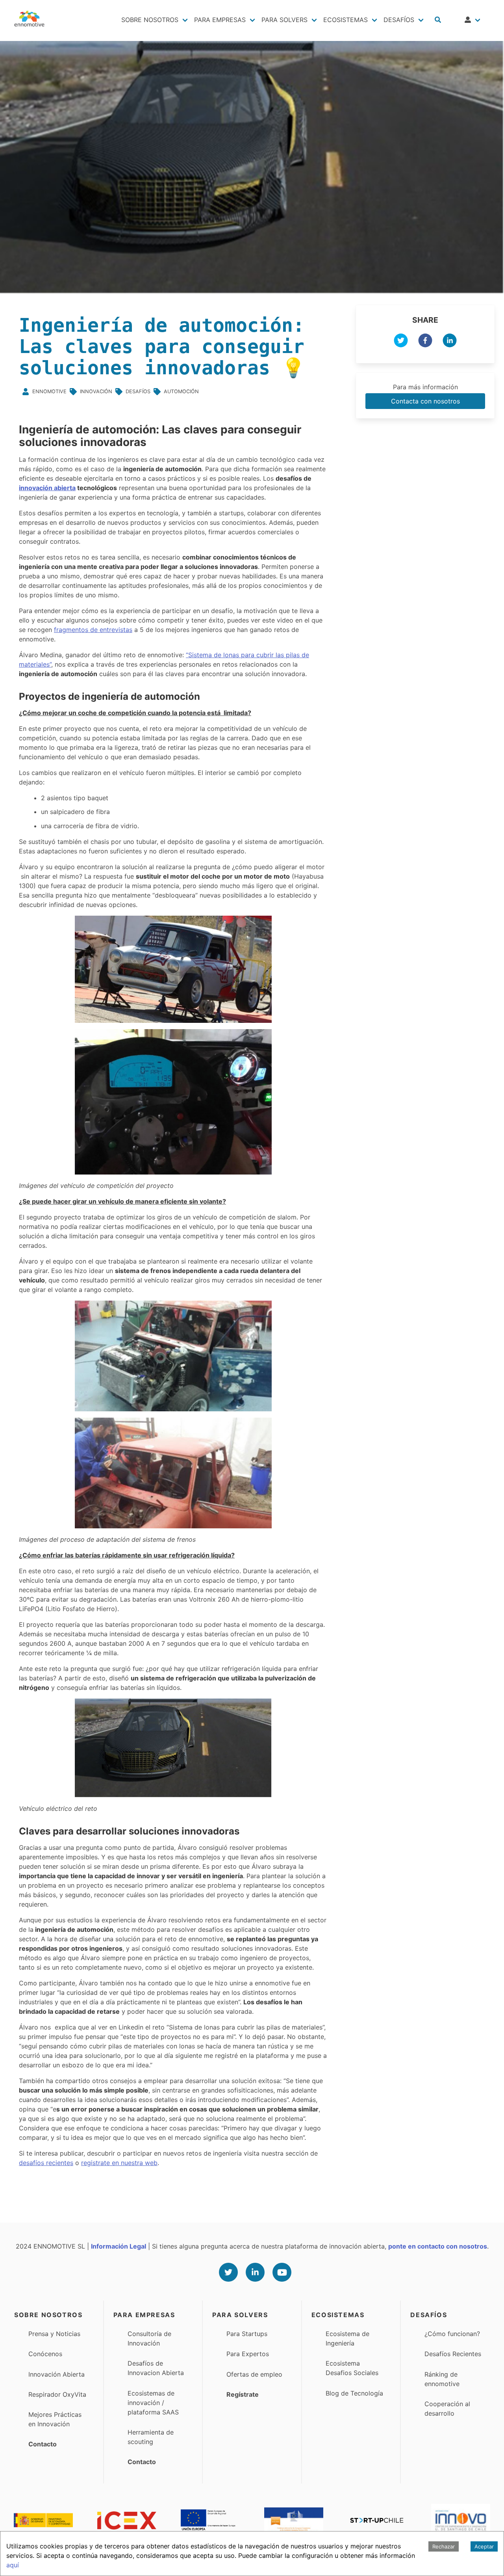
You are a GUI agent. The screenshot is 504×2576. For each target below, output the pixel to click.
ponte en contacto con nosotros (438, 2246)
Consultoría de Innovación (149, 2338)
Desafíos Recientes (453, 2354)
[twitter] (401, 342)
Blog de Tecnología (354, 2393)
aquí (13, 2565)
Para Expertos (248, 2354)
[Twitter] (228, 2272)
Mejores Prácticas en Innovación (55, 2419)
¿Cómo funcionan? (452, 2334)
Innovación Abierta (57, 2374)
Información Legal (119, 2246)
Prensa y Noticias (54, 2334)
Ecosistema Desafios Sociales (352, 2368)
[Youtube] (282, 2272)
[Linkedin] (255, 2272)
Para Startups (247, 2334)
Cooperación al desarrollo (447, 2409)
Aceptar (484, 2546)
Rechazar (444, 2546)
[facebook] (425, 342)
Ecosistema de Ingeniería (347, 2338)
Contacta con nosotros (425, 401)
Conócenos (45, 2354)
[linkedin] (450, 342)
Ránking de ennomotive (442, 2379)
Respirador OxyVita (57, 2394)
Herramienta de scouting (151, 2437)
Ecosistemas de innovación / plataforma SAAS (153, 2403)
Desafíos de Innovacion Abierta (156, 2368)
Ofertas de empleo (254, 2374)
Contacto (43, 2444)
